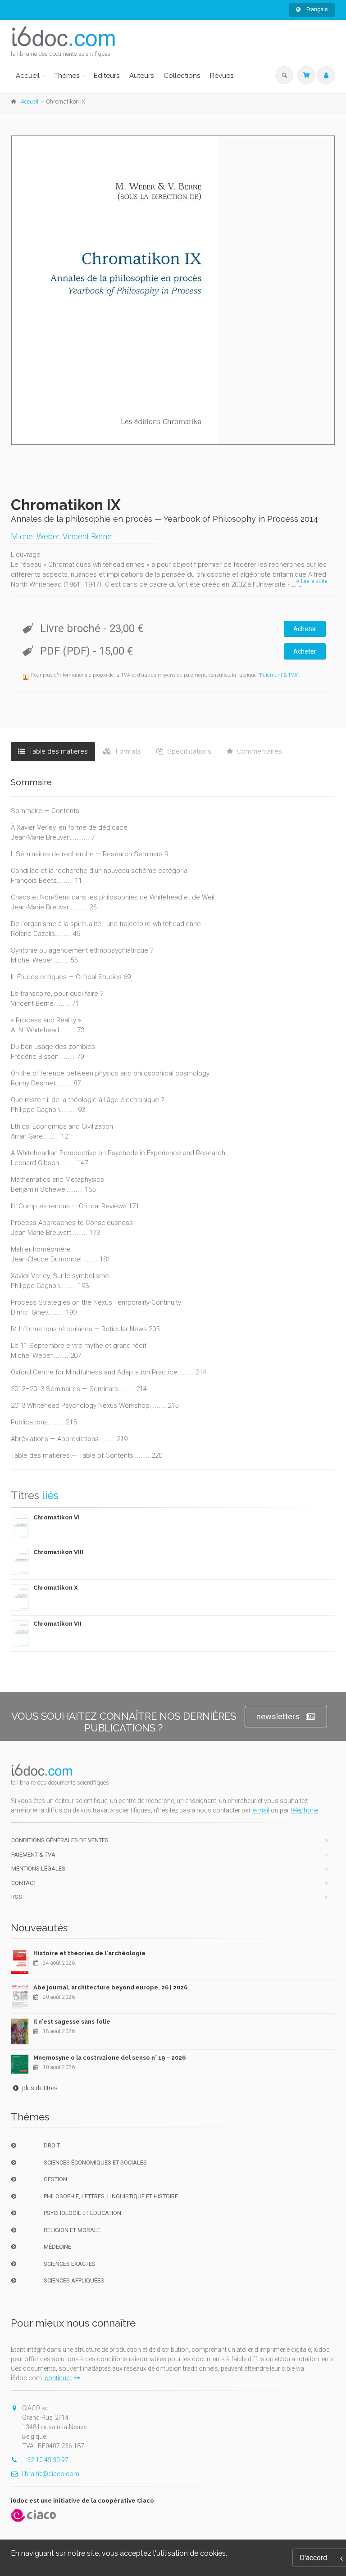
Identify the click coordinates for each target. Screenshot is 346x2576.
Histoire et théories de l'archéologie (89, 1953)
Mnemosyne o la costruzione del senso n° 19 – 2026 (109, 2058)
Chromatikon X (55, 1588)
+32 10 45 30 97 (45, 2460)
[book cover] (173, 290)
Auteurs (141, 76)
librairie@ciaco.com (51, 2474)
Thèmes (67, 76)
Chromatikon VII (57, 1624)
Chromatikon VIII (58, 1552)
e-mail (261, 1810)
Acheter (305, 629)
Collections (182, 76)
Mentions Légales (38, 1869)
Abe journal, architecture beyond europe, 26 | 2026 (110, 1987)
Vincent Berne (87, 536)
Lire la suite (313, 581)
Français (316, 9)
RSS (17, 1897)
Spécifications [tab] (188, 751)
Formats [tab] (127, 751)
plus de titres (39, 2088)
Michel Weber (35, 536)
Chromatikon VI (57, 1517)
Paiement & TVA (278, 675)
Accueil (28, 76)
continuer (58, 2378)
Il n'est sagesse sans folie (72, 2022)
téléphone (304, 1810)
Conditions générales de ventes (60, 1840)
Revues (222, 76)
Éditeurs (107, 76)
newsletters (278, 1716)
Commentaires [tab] (259, 751)
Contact (24, 1883)
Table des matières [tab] (57, 751)
